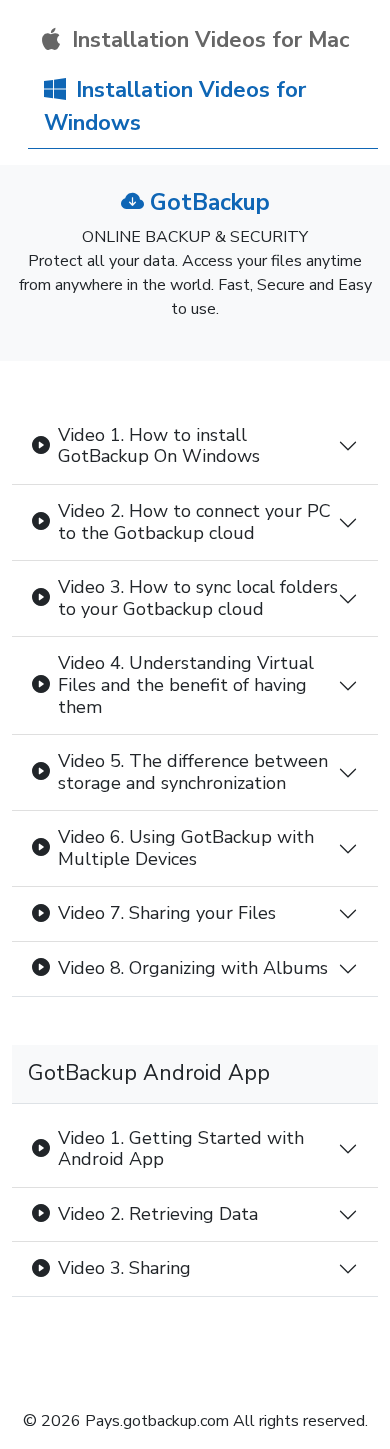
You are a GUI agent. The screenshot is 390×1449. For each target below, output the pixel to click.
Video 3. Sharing (124, 1268)
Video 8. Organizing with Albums (193, 968)
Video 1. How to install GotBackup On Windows (159, 446)
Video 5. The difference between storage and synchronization (193, 772)
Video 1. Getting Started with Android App (181, 1149)
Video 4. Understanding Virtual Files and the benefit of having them (186, 684)
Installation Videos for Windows (175, 106)
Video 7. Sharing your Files (167, 913)
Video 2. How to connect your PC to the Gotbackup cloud (194, 522)
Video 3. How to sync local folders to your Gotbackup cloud (198, 598)
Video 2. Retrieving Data (158, 1214)
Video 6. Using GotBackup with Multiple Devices (186, 848)
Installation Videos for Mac (208, 40)
